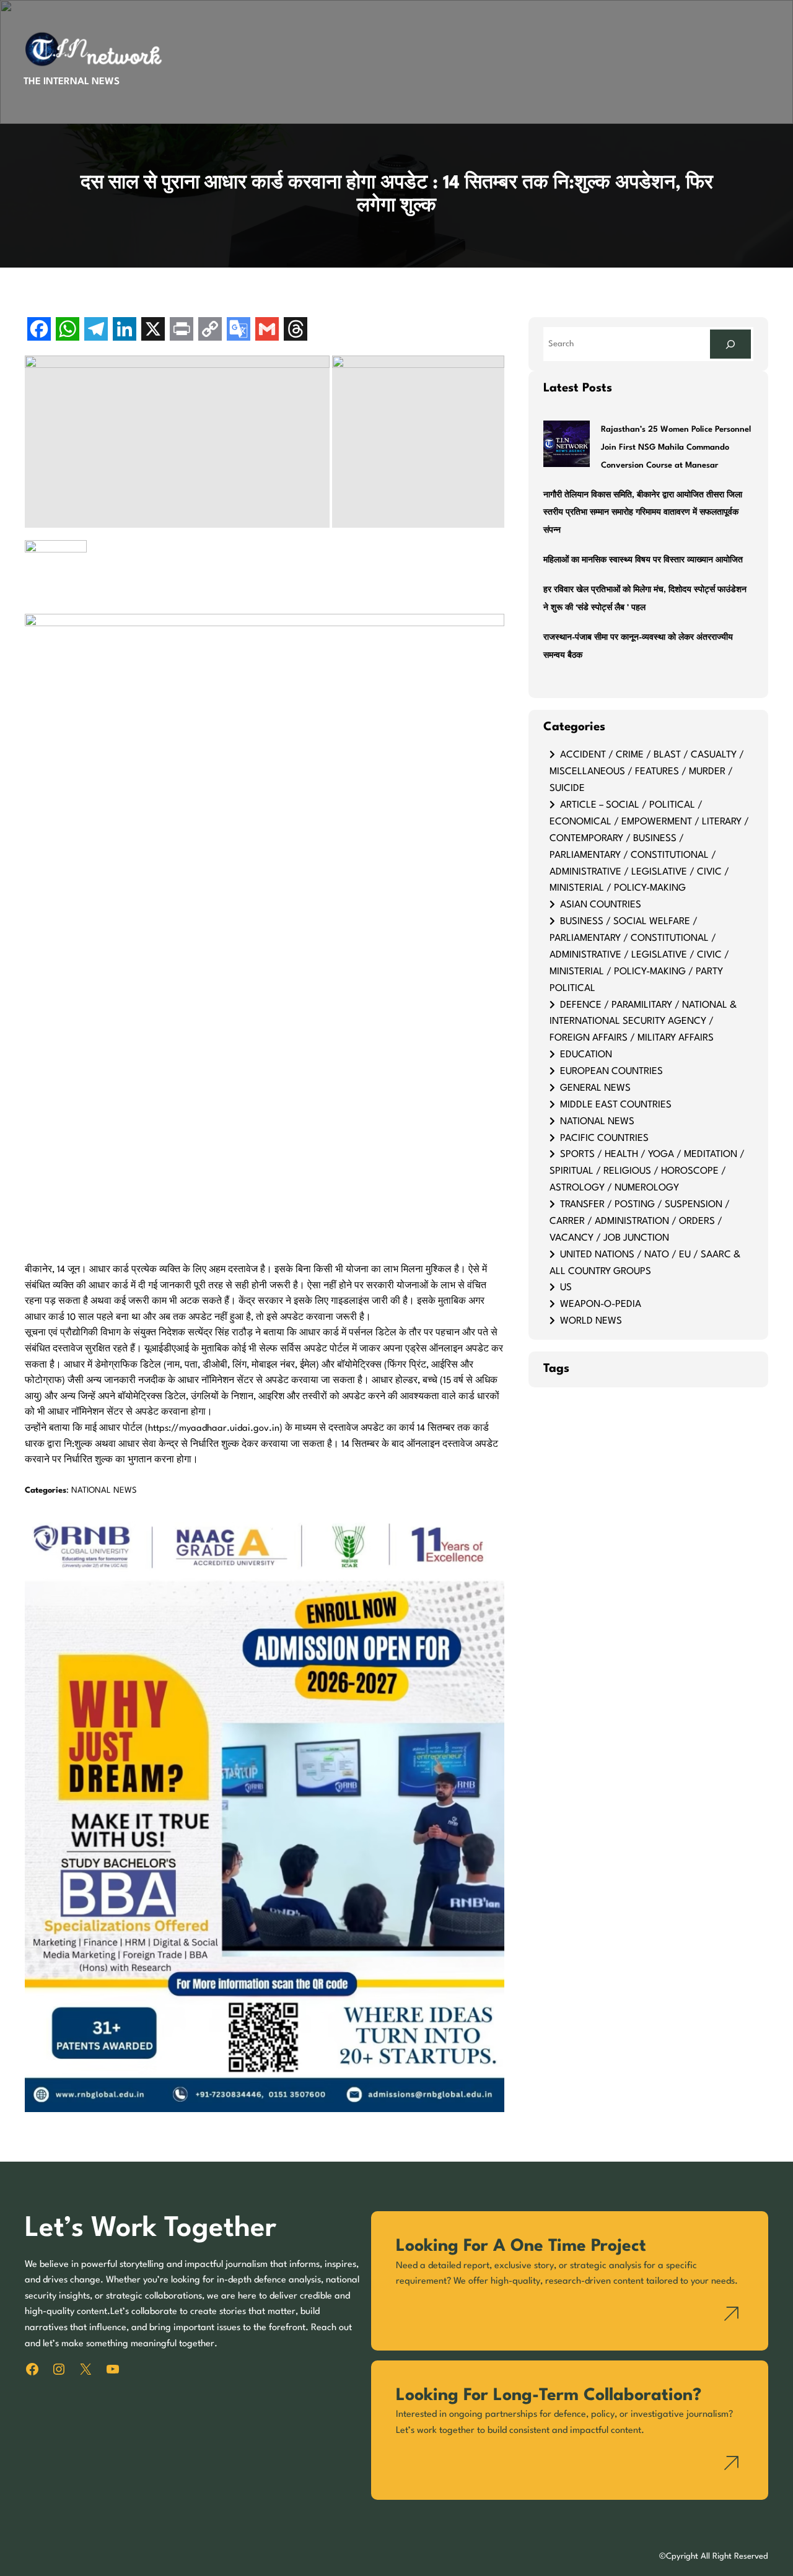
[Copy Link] (210, 330)
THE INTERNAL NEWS (72, 82)
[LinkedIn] (125, 330)
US (566, 1288)
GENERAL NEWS (595, 1088)
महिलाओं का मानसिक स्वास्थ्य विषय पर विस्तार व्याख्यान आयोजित (643, 560)
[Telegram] (96, 330)
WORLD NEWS (591, 1321)
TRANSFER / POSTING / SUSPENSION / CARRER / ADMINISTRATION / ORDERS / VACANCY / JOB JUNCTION (640, 1221)
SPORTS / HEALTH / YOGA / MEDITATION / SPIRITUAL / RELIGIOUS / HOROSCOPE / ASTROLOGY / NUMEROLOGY (647, 1171)
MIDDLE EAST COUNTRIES (616, 1105)
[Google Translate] (239, 330)
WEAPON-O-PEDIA (601, 1304)
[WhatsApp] (68, 330)
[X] (153, 330)
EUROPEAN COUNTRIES (611, 1072)
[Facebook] (39, 330)
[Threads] (296, 330)
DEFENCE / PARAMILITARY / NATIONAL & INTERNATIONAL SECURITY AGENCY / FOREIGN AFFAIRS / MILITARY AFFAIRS (643, 1022)
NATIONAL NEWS (104, 1491)
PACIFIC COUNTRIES (604, 1138)
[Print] (182, 330)
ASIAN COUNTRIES (601, 905)
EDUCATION (586, 1055)
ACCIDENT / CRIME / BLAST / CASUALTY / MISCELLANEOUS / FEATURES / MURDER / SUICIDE (647, 772)
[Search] (730, 344)
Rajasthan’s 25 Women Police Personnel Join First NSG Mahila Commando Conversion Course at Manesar (676, 448)
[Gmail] (267, 330)
